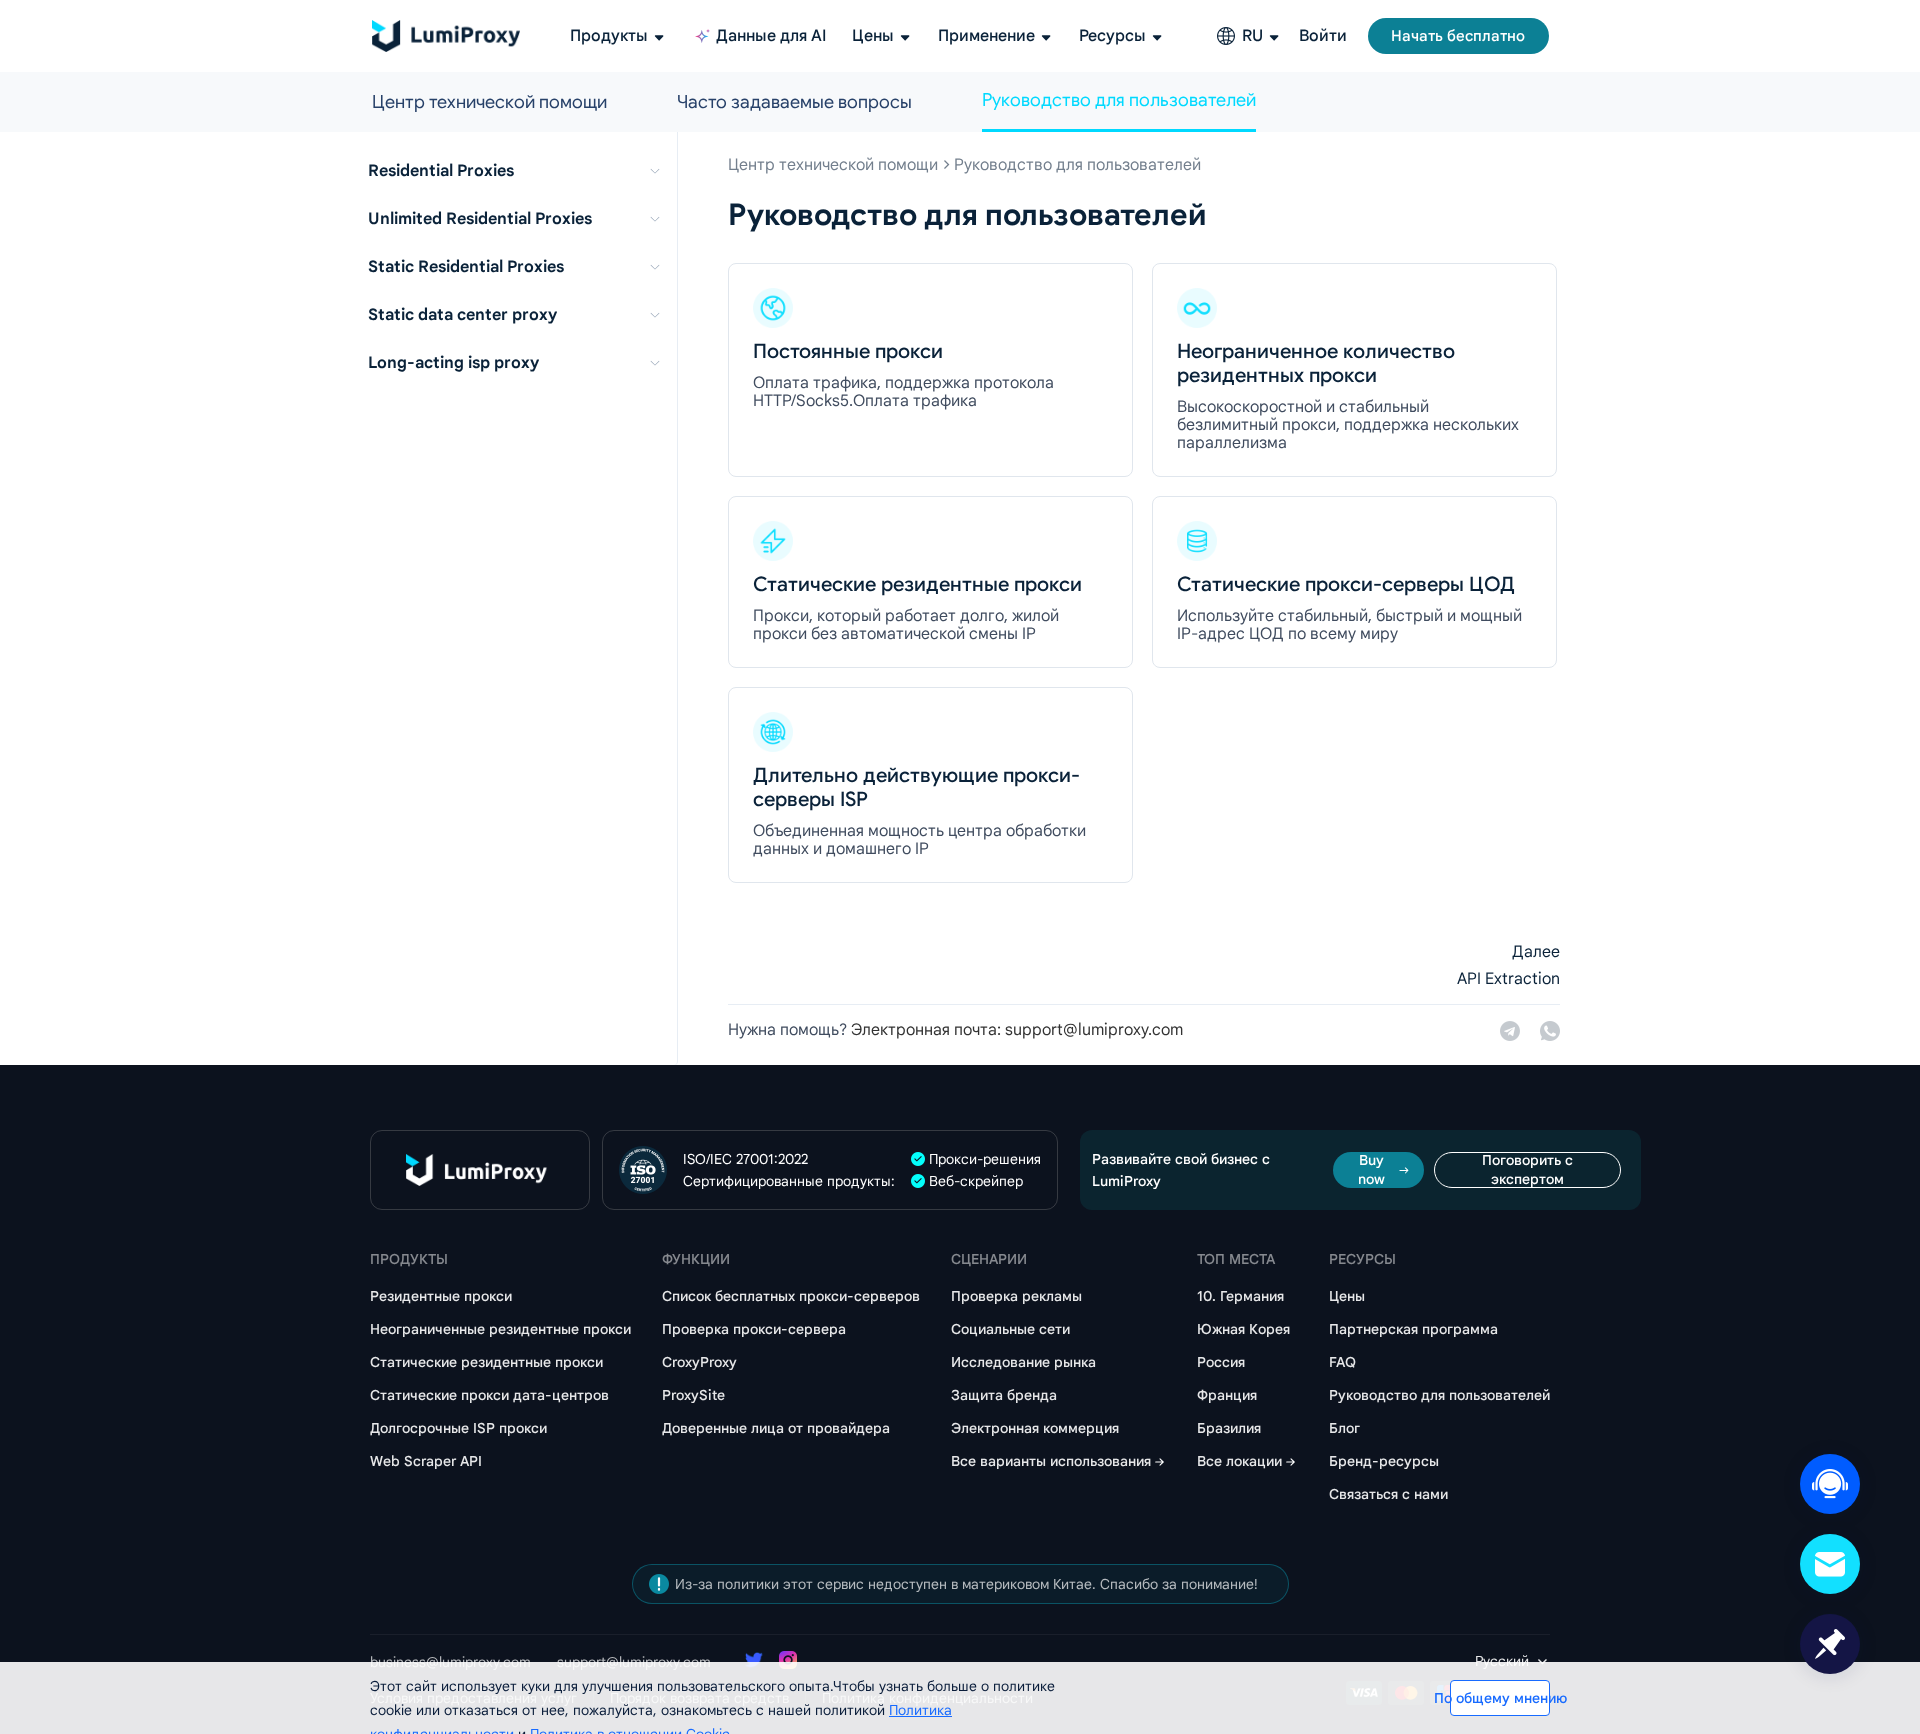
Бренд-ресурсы (1384, 1461)
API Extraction (1508, 979)
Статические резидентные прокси (486, 1362)
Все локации (1239, 1461)
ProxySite (693, 1395)
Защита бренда (1004, 1395)
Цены (1347, 1296)
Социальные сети (1010, 1329)
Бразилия (1229, 1428)
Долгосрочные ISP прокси (458, 1428)
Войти (1323, 36)
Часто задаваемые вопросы (794, 102)
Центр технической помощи (489, 102)
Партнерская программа (1413, 1329)
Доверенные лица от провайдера (776, 1428)
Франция (1227, 1395)
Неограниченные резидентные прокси (500, 1329)
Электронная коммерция (1035, 1428)
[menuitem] (518, 171)
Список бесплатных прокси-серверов (791, 1296)
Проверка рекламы (1016, 1296)
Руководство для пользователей (1119, 100)
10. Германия (1240, 1296)
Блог (1344, 1428)
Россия (1221, 1362)
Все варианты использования (1051, 1461)
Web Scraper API (426, 1461)
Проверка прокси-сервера (754, 1329)
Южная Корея (1243, 1329)
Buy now (1371, 1170)
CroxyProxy (699, 1362)
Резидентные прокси (441, 1296)
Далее (1536, 952)
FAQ (1342, 1362)
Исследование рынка (1023, 1362)
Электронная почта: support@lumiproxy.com (1017, 1030)
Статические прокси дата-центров (489, 1395)
